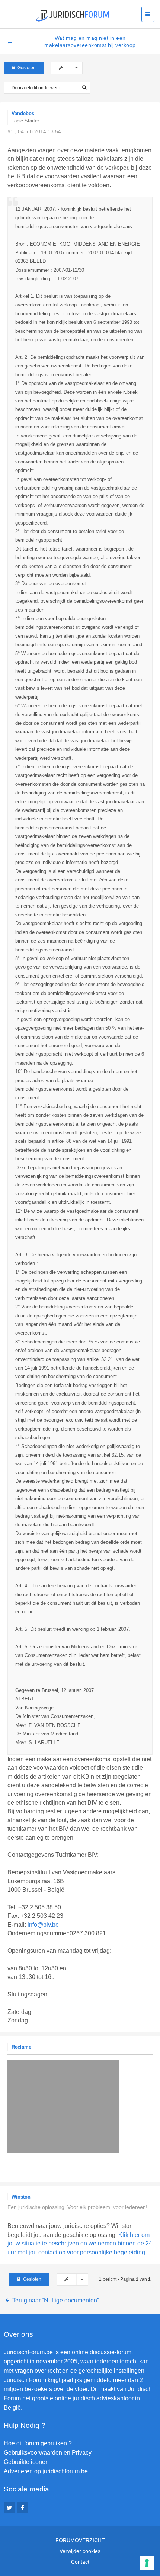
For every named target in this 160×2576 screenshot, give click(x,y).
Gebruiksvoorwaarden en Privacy (48, 2453)
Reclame (21, 2047)
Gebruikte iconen (26, 2462)
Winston (21, 2197)
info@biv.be (43, 1925)
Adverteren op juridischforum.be (46, 2471)
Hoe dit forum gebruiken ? (38, 2443)
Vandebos (23, 113)
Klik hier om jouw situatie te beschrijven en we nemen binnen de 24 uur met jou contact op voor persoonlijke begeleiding (80, 2244)
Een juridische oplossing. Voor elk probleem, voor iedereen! (77, 2207)
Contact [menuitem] (80, 2562)
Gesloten (27, 68)
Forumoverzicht (80, 2540)
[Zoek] (84, 88)
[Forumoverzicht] (73, 16)
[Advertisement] (84, 2163)
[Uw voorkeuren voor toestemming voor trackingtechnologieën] (147, 2563)
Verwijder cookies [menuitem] (80, 2551)
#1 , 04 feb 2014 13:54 (34, 131)
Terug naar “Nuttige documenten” (56, 2300)
